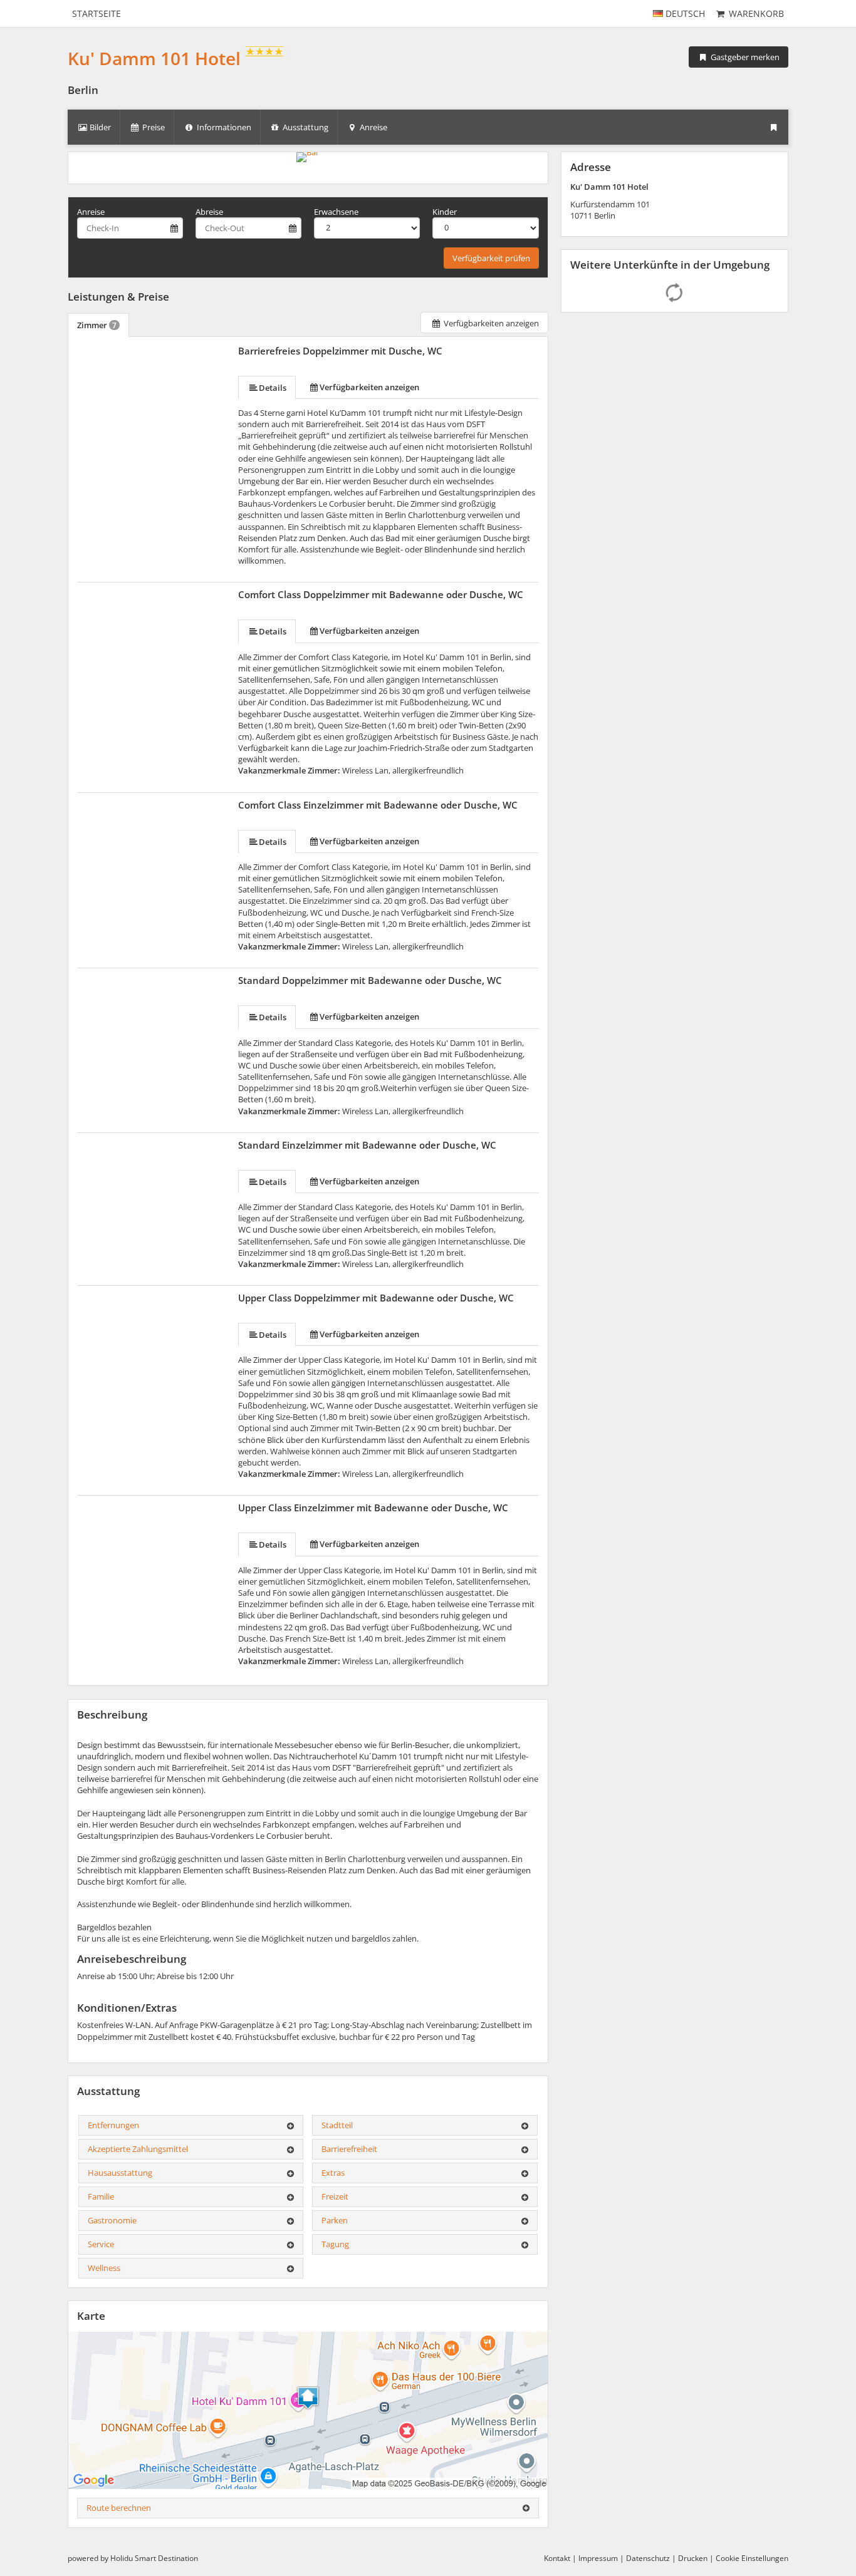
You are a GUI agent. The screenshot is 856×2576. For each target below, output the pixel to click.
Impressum (598, 2558)
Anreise (91, 212)
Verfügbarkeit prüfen (491, 258)
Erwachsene (336, 212)
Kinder (445, 212)
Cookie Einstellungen (752, 2558)
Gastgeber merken (744, 57)
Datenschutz (648, 2558)
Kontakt (557, 2558)
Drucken (693, 2558)
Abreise (209, 212)
